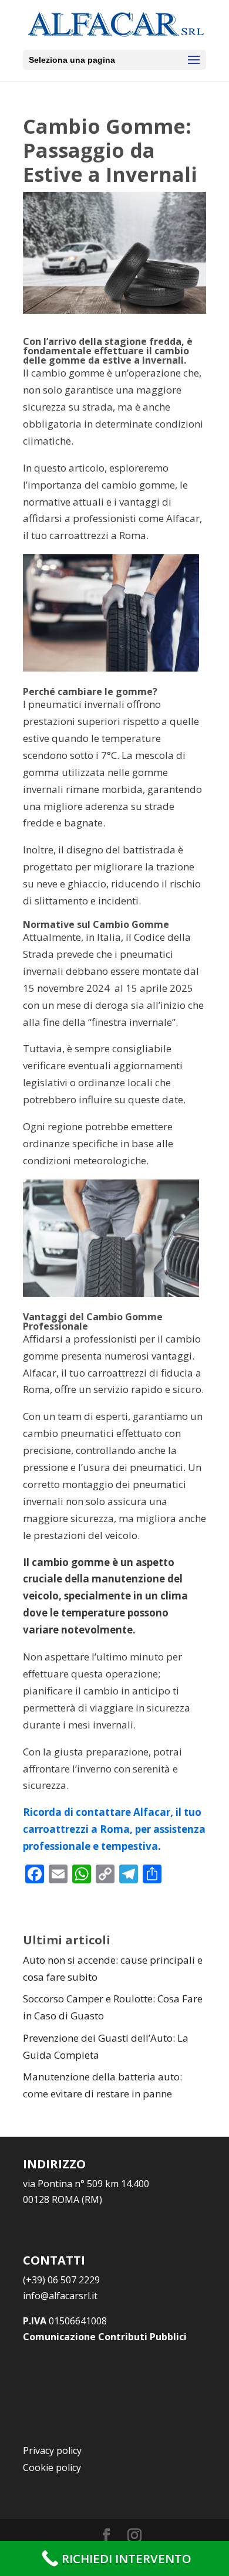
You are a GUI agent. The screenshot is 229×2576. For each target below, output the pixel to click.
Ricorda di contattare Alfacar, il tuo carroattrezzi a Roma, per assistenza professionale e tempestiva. (114, 1829)
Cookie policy (52, 2467)
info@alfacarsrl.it (60, 2296)
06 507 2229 (61, 2280)
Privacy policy (52, 2450)
